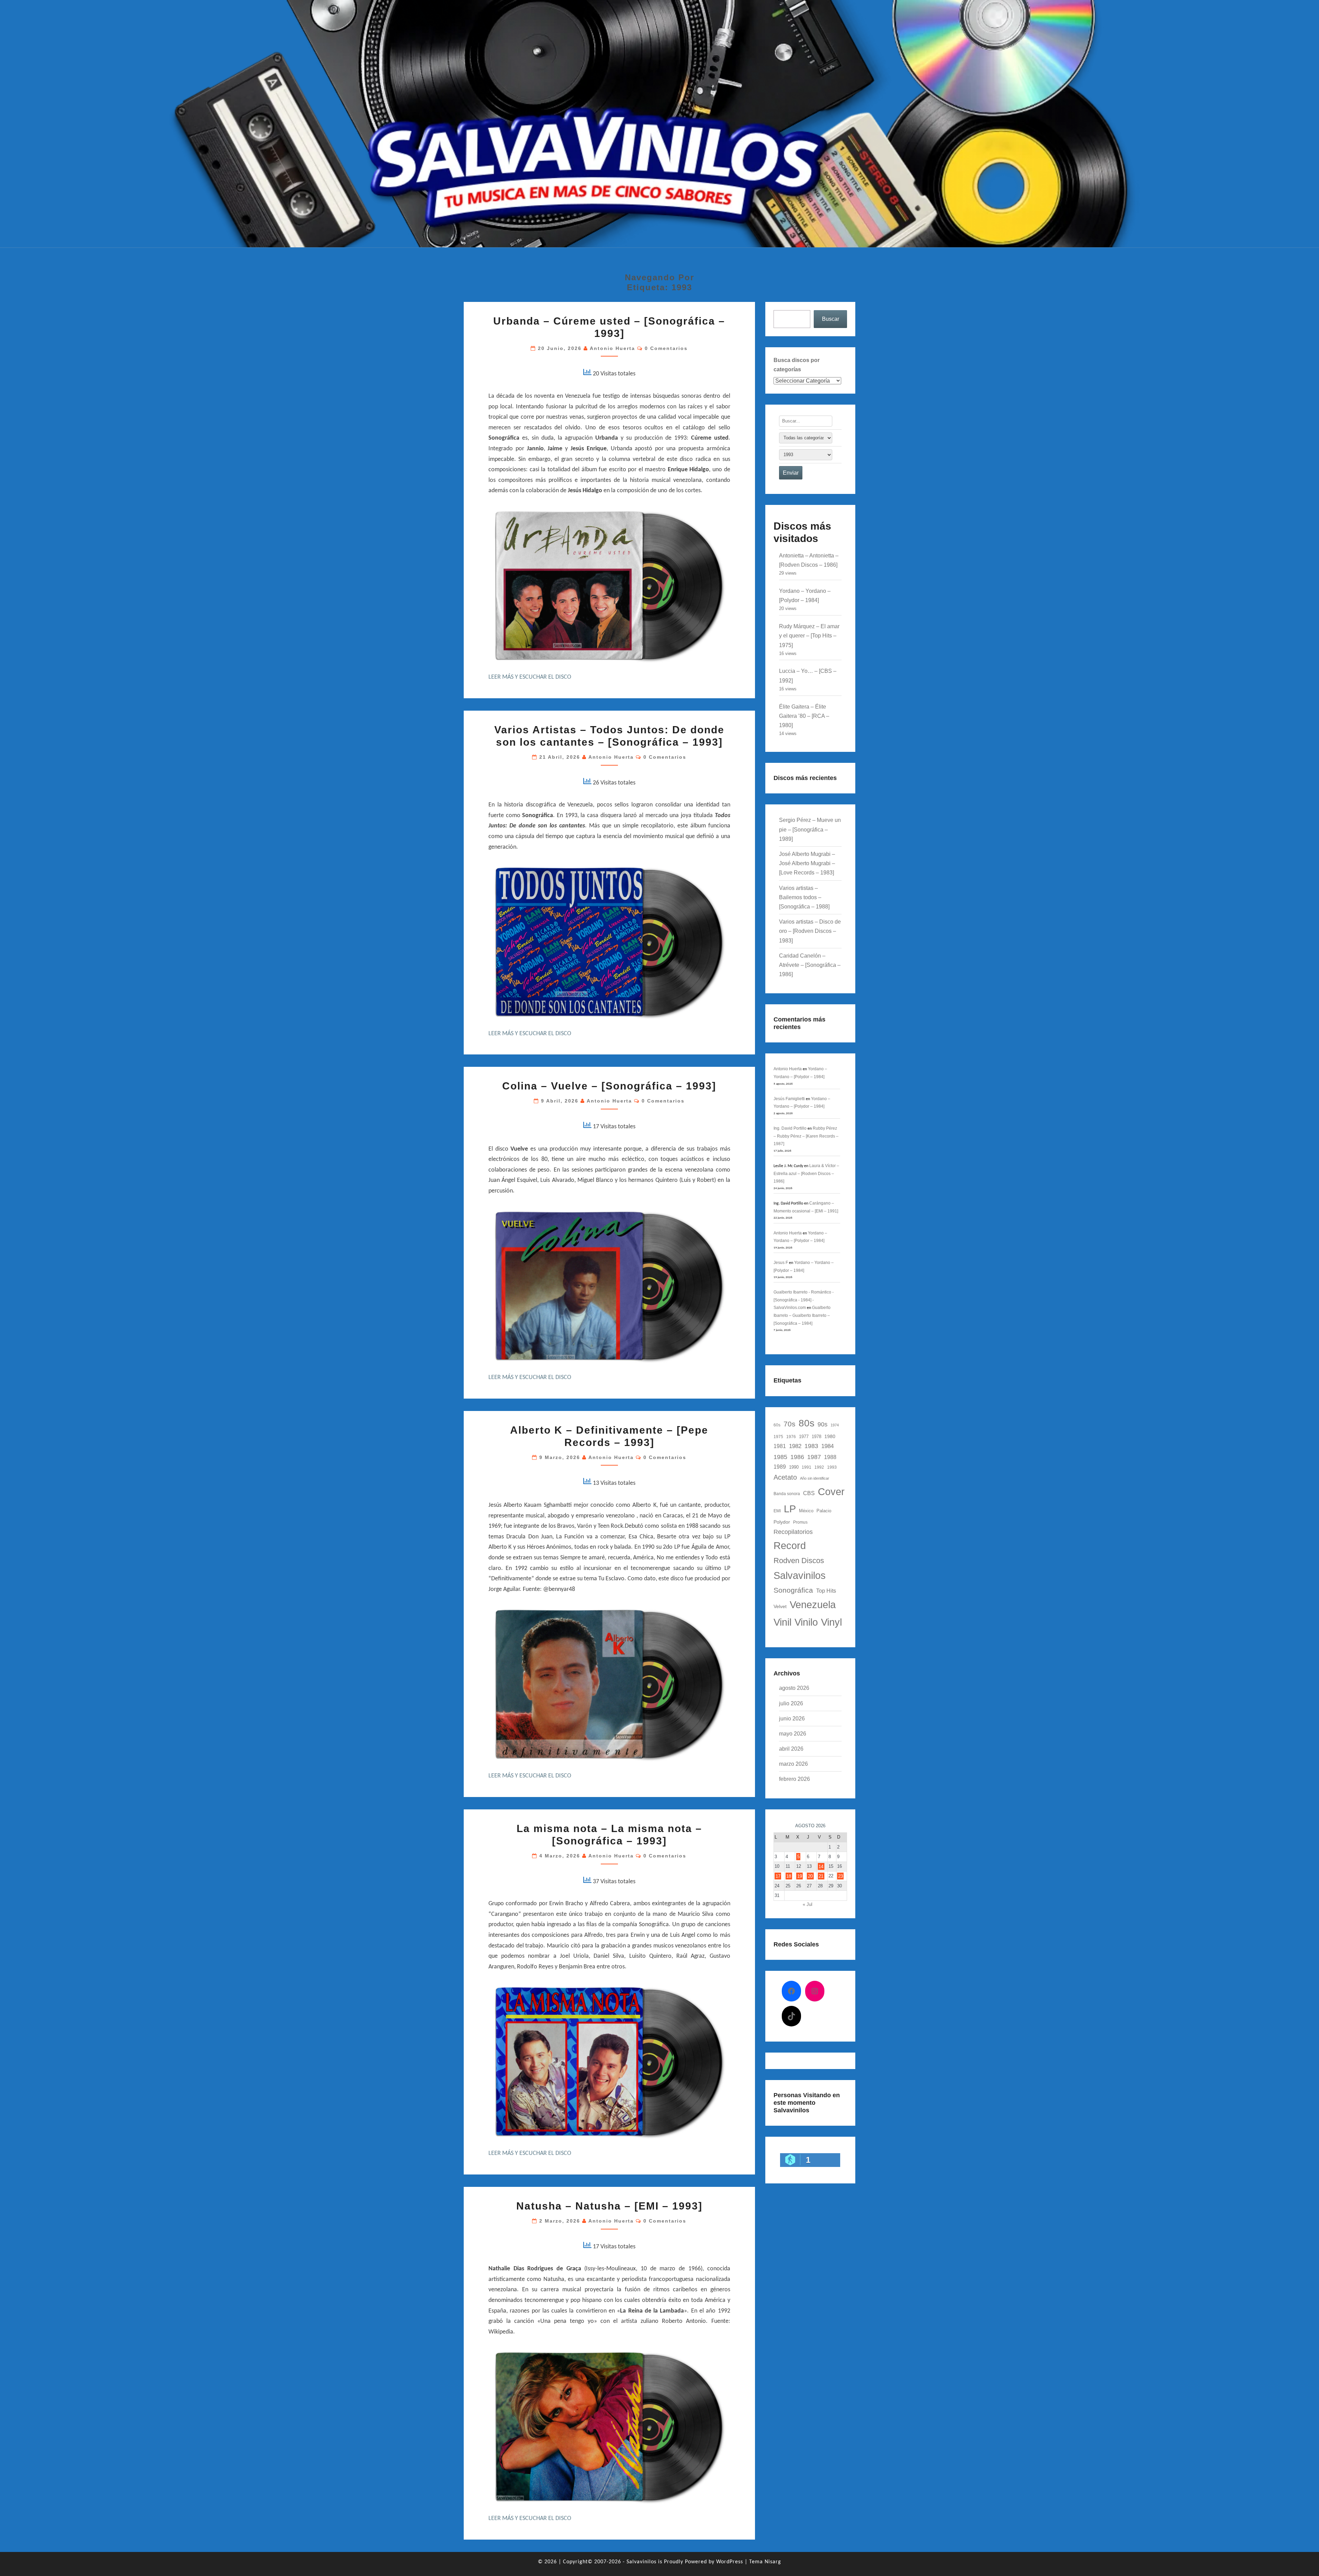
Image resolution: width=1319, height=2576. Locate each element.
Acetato (785, 1477)
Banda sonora (787, 1494)
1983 (811, 1446)
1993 (832, 1467)
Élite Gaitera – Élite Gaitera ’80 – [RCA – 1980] (804, 716)
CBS (809, 1493)
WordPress (730, 2562)
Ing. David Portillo (790, 1128)
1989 (780, 1467)
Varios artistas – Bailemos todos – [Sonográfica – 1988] (804, 897)
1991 (807, 1467)
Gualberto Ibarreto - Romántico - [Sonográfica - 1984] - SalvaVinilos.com (804, 1300)
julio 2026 (791, 1703)
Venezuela (813, 1605)
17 (778, 1876)
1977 (804, 1437)
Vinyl (831, 1622)
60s (777, 1425)
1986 (797, 1457)
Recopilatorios (793, 1532)
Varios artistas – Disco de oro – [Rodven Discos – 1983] (810, 931)
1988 (830, 1457)
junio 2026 (792, 1719)
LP (790, 1509)
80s (807, 1423)
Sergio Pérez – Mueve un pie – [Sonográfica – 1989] (810, 829)
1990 (794, 1467)
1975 (778, 1437)
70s (790, 1424)
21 (821, 1876)
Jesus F (781, 1263)
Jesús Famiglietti (789, 1099)
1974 (835, 1425)
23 (841, 1876)
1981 (780, 1446)
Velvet (780, 1606)
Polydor (782, 1522)
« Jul (808, 1904)
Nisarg (773, 2562)
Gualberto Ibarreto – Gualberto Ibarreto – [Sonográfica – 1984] (802, 1315)
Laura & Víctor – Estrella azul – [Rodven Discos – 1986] (806, 1173)
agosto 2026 (794, 1688)
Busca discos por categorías (797, 365)
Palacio (824, 1511)
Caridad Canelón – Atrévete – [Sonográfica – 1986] (810, 965)
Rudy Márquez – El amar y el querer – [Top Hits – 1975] (809, 636)
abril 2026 (791, 1749)
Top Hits (826, 1591)
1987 (814, 1457)
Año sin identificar (815, 1478)
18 (789, 1876)
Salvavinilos (800, 1575)
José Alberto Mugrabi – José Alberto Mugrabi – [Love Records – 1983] (807, 863)
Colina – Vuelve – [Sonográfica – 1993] (609, 1086)
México (806, 1511)
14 (821, 1866)
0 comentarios (666, 348)
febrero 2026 (794, 1779)
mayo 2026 (793, 1734)
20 (810, 1876)
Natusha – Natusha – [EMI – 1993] (609, 2206)
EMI (777, 1511)
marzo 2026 (793, 1764)
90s (822, 1424)
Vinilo (806, 1622)
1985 (780, 1457)
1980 (830, 1436)
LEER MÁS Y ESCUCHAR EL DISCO (530, 677)
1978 (816, 1437)
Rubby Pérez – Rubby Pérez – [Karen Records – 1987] (806, 1136)
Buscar (831, 319)
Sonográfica (793, 1590)
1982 (795, 1446)
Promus (800, 1522)
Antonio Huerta (612, 348)
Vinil (782, 1622)
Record (790, 1545)
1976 (791, 1437)
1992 (819, 1467)
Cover (831, 1492)
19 (800, 1876)
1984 (827, 1446)
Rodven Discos (799, 1561)
